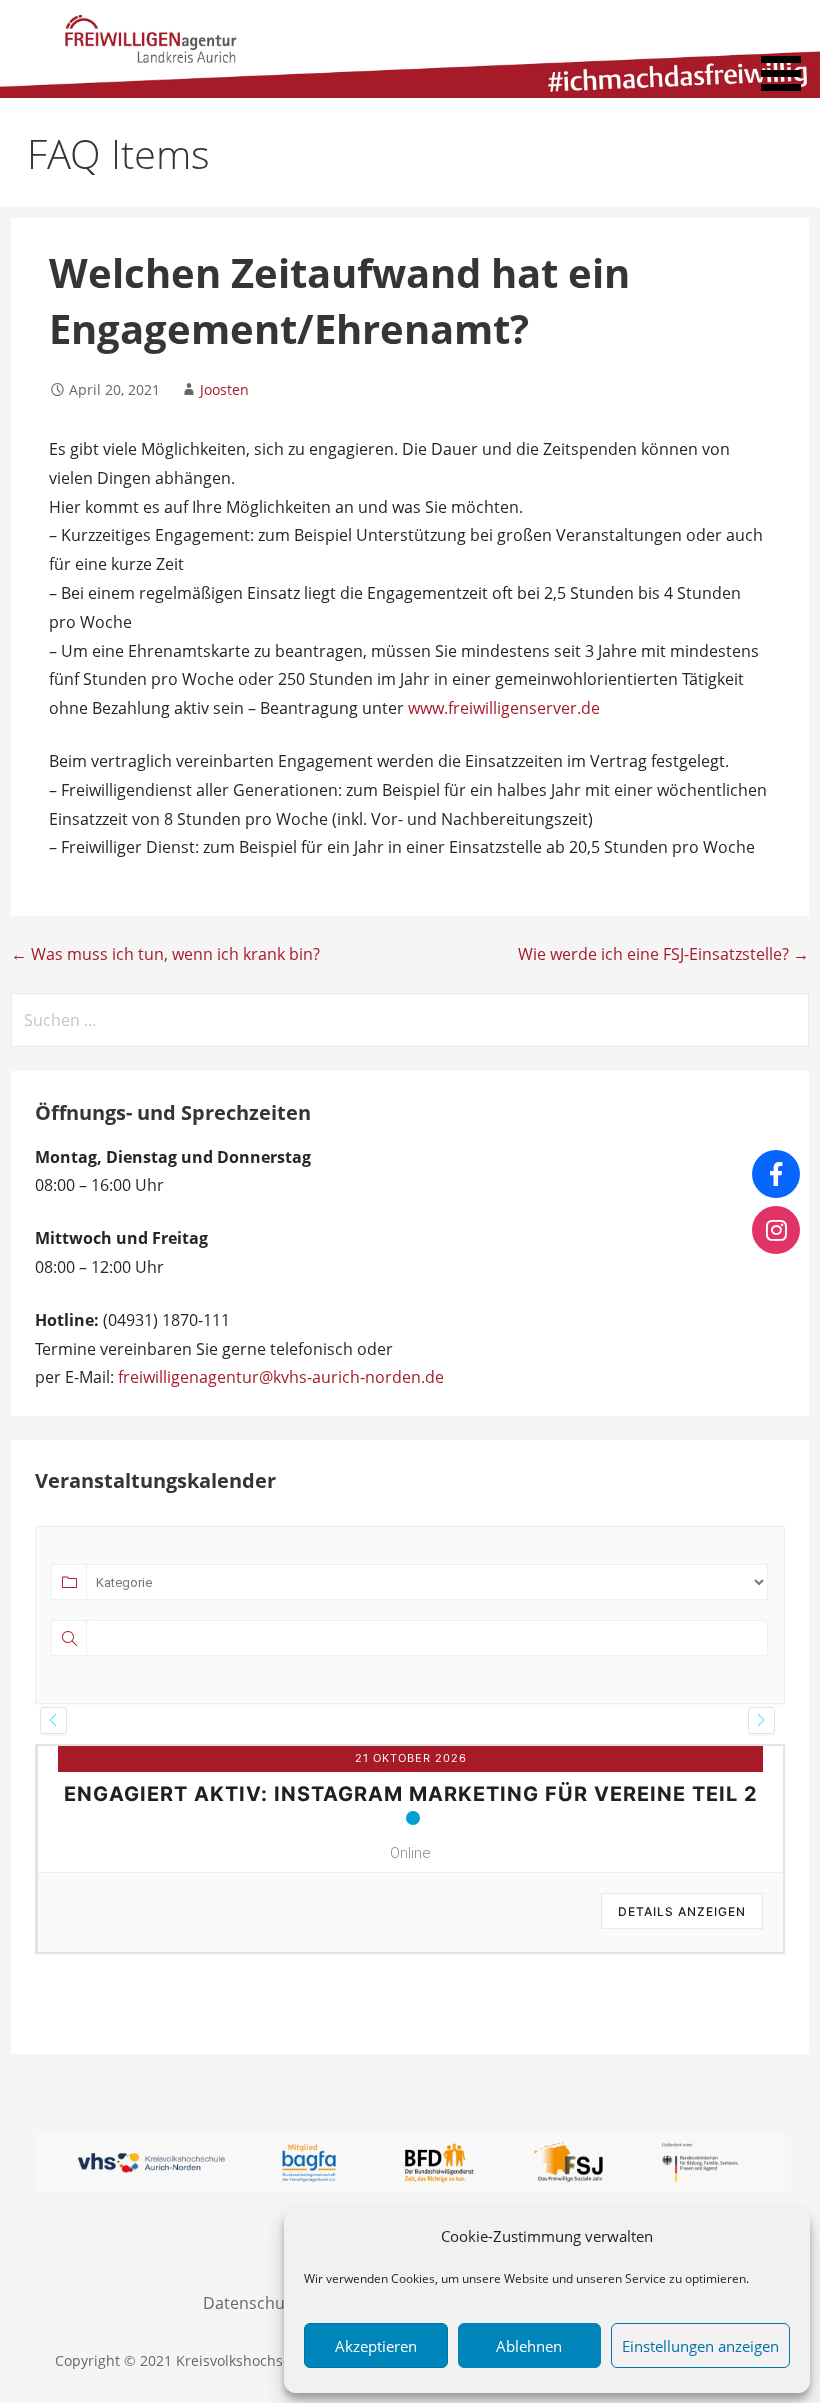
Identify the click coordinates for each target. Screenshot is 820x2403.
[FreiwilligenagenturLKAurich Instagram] (776, 1230)
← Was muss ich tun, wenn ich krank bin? (165, 954)
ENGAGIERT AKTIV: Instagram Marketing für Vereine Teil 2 (411, 1794)
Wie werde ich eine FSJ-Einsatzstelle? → (663, 954)
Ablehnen (529, 2346)
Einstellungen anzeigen (700, 2346)
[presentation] (53, 1720)
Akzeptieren (376, 2346)
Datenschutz (250, 2303)
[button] (788, 49)
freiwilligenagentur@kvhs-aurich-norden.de (281, 1377)
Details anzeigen (682, 1911)
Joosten (224, 389)
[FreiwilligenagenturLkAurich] (776, 1174)
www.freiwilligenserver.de (504, 708)
